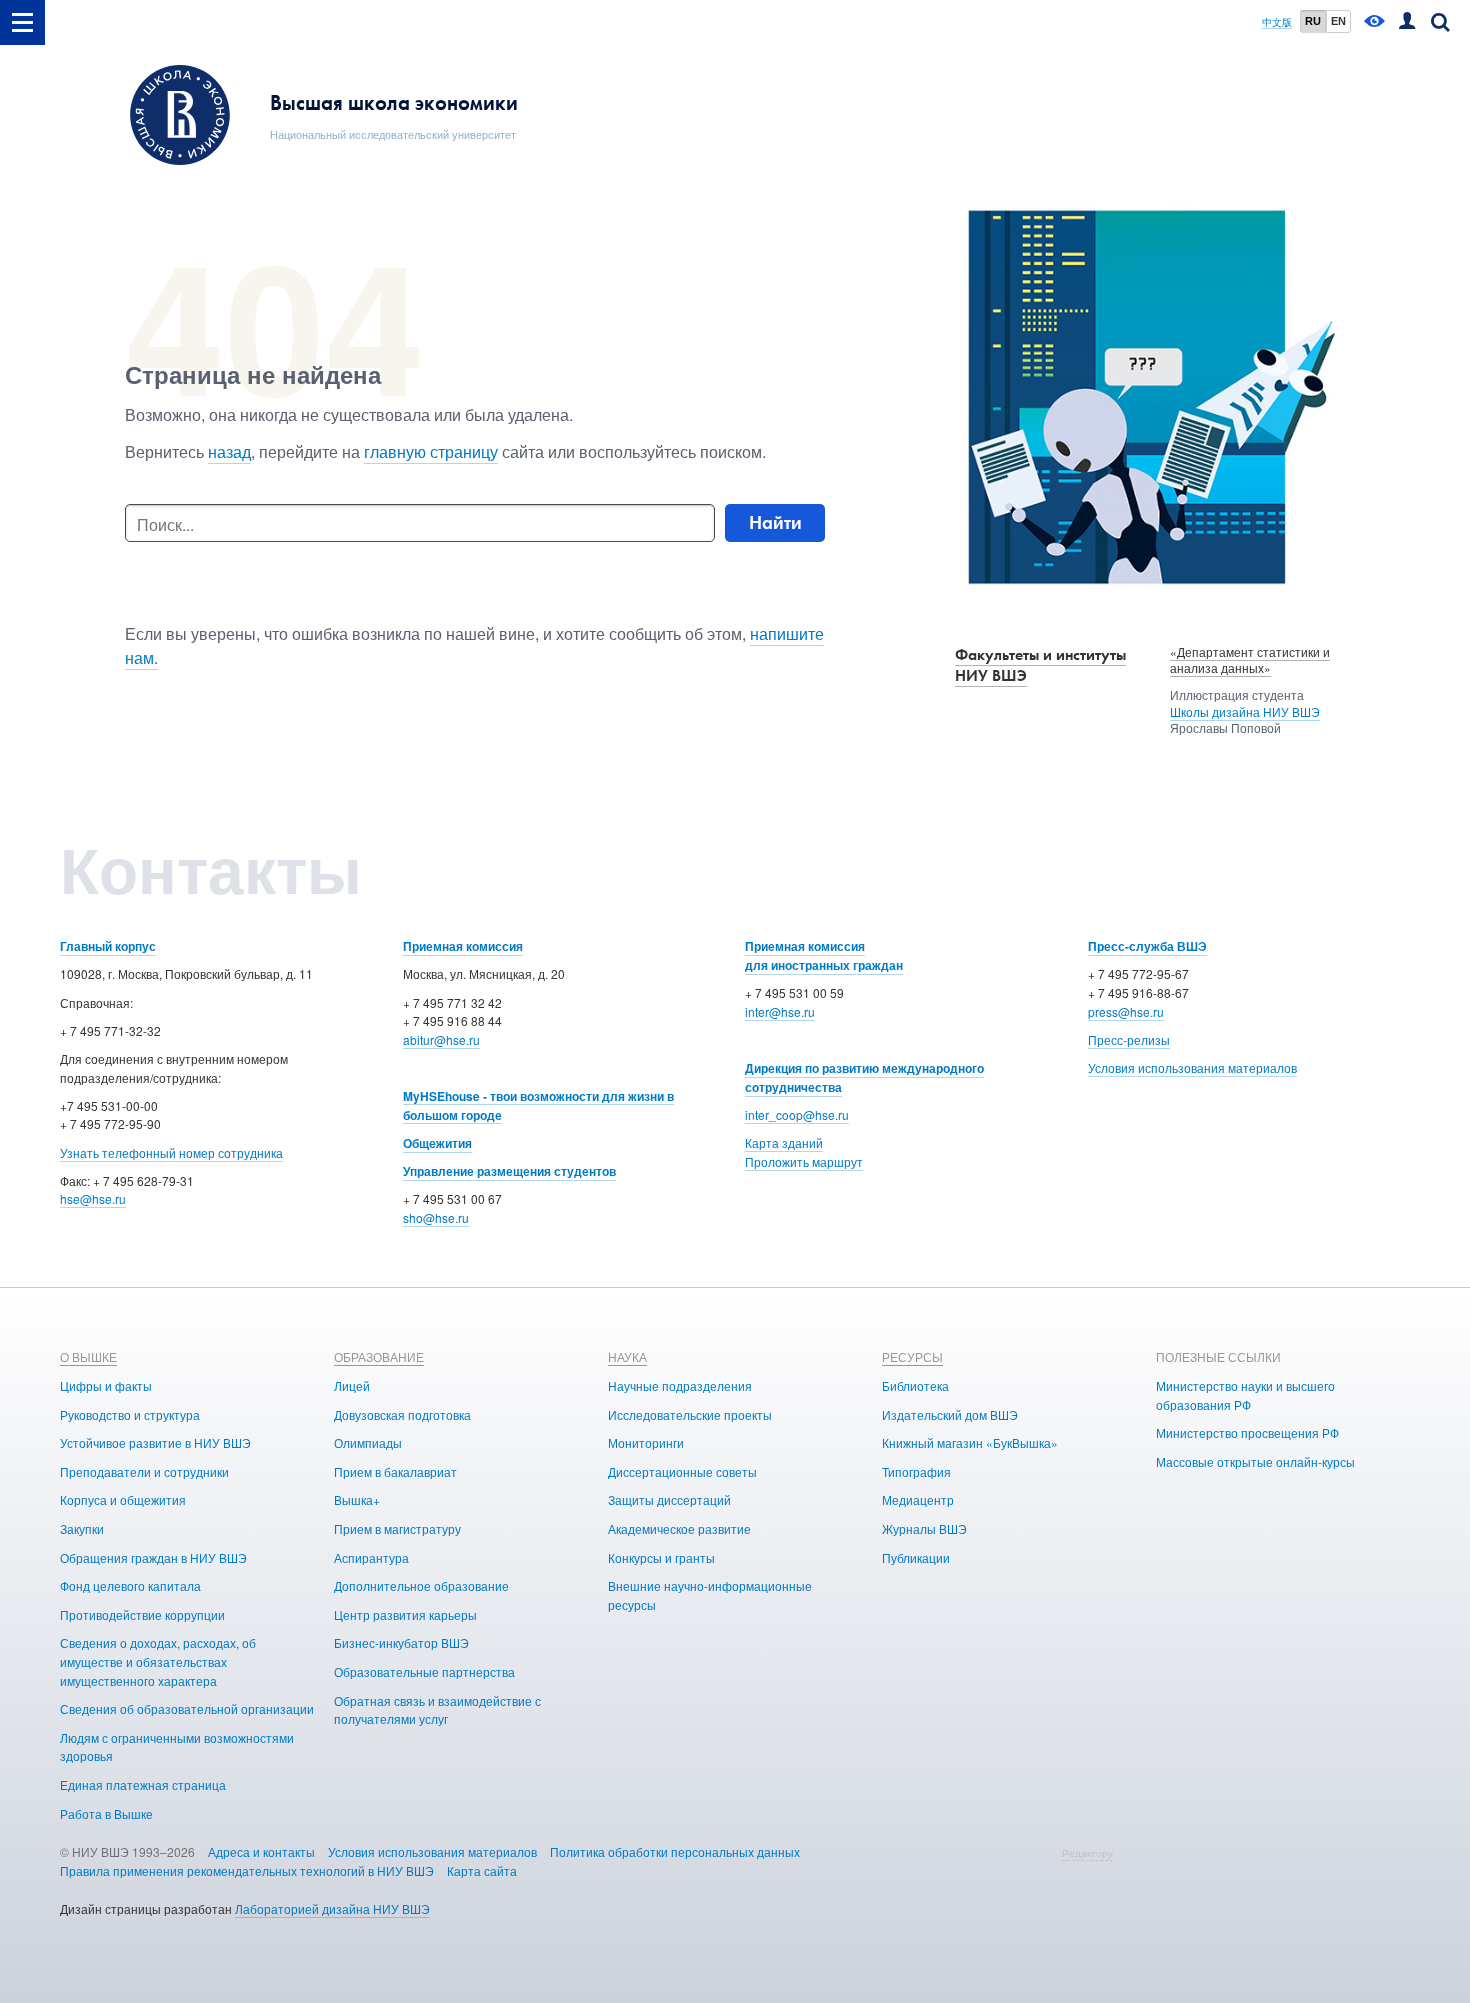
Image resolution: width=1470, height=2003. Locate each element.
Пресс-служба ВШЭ (1147, 946)
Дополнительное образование (421, 1585)
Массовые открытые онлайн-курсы (1255, 1461)
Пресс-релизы (1129, 1039)
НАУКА (627, 1356)
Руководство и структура (130, 1414)
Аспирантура (371, 1557)
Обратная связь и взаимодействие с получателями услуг (437, 1710)
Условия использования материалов (1192, 1067)
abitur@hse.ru (441, 1039)
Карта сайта (482, 1870)
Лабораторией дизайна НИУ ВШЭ (332, 1908)
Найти (775, 522)
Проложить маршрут (804, 1161)
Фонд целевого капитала (130, 1585)
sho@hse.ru (436, 1217)
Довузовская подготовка (402, 1414)
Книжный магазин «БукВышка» (970, 1442)
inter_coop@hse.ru (797, 1114)
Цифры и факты (106, 1385)
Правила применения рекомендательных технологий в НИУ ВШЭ (247, 1870)
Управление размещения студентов (509, 1171)
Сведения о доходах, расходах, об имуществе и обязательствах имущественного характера (158, 1661)
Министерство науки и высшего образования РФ (1245, 1395)
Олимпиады (368, 1442)
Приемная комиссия (463, 946)
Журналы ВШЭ (924, 1528)
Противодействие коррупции (142, 1614)
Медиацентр (918, 1499)
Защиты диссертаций (669, 1499)
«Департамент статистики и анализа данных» (1250, 660)
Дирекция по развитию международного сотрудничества (864, 1077)
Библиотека (915, 1385)
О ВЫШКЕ (88, 1356)
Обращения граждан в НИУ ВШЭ (153, 1557)
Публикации (916, 1557)
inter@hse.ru (780, 1011)
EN (1338, 21)
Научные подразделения (680, 1385)
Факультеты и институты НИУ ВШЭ (1040, 665)
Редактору (1087, 1853)
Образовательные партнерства (424, 1671)
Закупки (82, 1528)
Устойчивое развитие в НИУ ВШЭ (155, 1442)
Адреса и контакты (261, 1851)
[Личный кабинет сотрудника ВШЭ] (1407, 22)
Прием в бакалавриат (395, 1471)
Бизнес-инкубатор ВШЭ (401, 1642)
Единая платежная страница (143, 1784)
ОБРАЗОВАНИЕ (379, 1356)
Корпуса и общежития (123, 1499)
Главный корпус (108, 946)
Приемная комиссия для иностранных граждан (824, 955)
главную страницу (431, 451)
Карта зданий (784, 1142)
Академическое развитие (679, 1528)
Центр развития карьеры (405, 1614)
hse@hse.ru (93, 1198)
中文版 (1277, 22)
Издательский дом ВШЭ (950, 1414)
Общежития (437, 1143)
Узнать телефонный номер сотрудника (171, 1152)
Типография (916, 1471)
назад (229, 451)
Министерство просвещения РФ (1247, 1432)
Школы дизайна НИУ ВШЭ (1245, 711)
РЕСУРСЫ (912, 1356)
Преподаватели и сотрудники (144, 1471)
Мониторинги (646, 1442)
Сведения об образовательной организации (187, 1708)
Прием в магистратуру (397, 1528)
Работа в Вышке (106, 1813)
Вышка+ (357, 1499)
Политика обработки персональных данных (675, 1851)
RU (1313, 21)
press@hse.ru (1126, 1011)
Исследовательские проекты (690, 1414)
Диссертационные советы (682, 1471)
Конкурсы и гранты (661, 1557)
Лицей (352, 1385)
